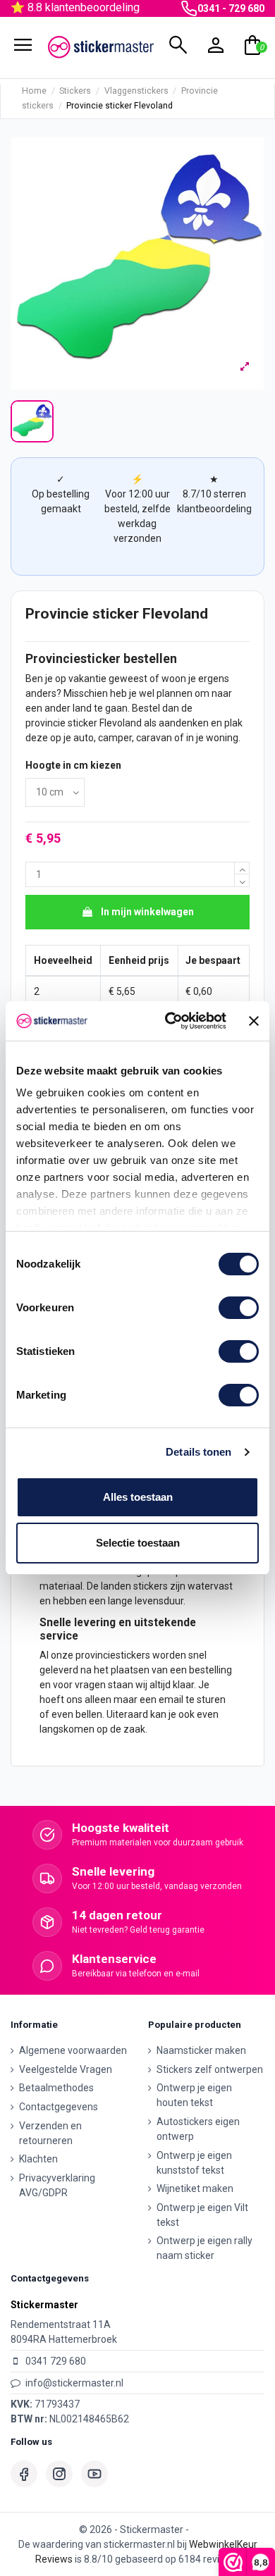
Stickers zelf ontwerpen (210, 2069)
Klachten (38, 2159)
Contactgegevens (59, 2107)
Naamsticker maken (201, 2050)
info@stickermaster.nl (74, 2383)
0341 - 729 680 (231, 8)
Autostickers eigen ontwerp (198, 2129)
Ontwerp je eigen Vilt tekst (202, 2215)
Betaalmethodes (56, 2088)
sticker (82, 723)
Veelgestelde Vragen (66, 2069)
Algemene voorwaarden (73, 2050)
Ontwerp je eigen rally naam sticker (204, 2248)
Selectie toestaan (138, 1543)
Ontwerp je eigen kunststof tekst (194, 2163)
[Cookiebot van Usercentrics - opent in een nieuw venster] (170, 1021)
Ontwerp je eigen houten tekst (194, 2095)
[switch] (239, 1308)
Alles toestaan (138, 1497)
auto (84, 738)
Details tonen (198, 1452)
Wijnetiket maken (195, 2188)
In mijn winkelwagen (147, 912)
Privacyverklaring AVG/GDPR (57, 2185)
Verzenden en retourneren (50, 2133)
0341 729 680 (56, 2361)
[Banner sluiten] (254, 1021)
